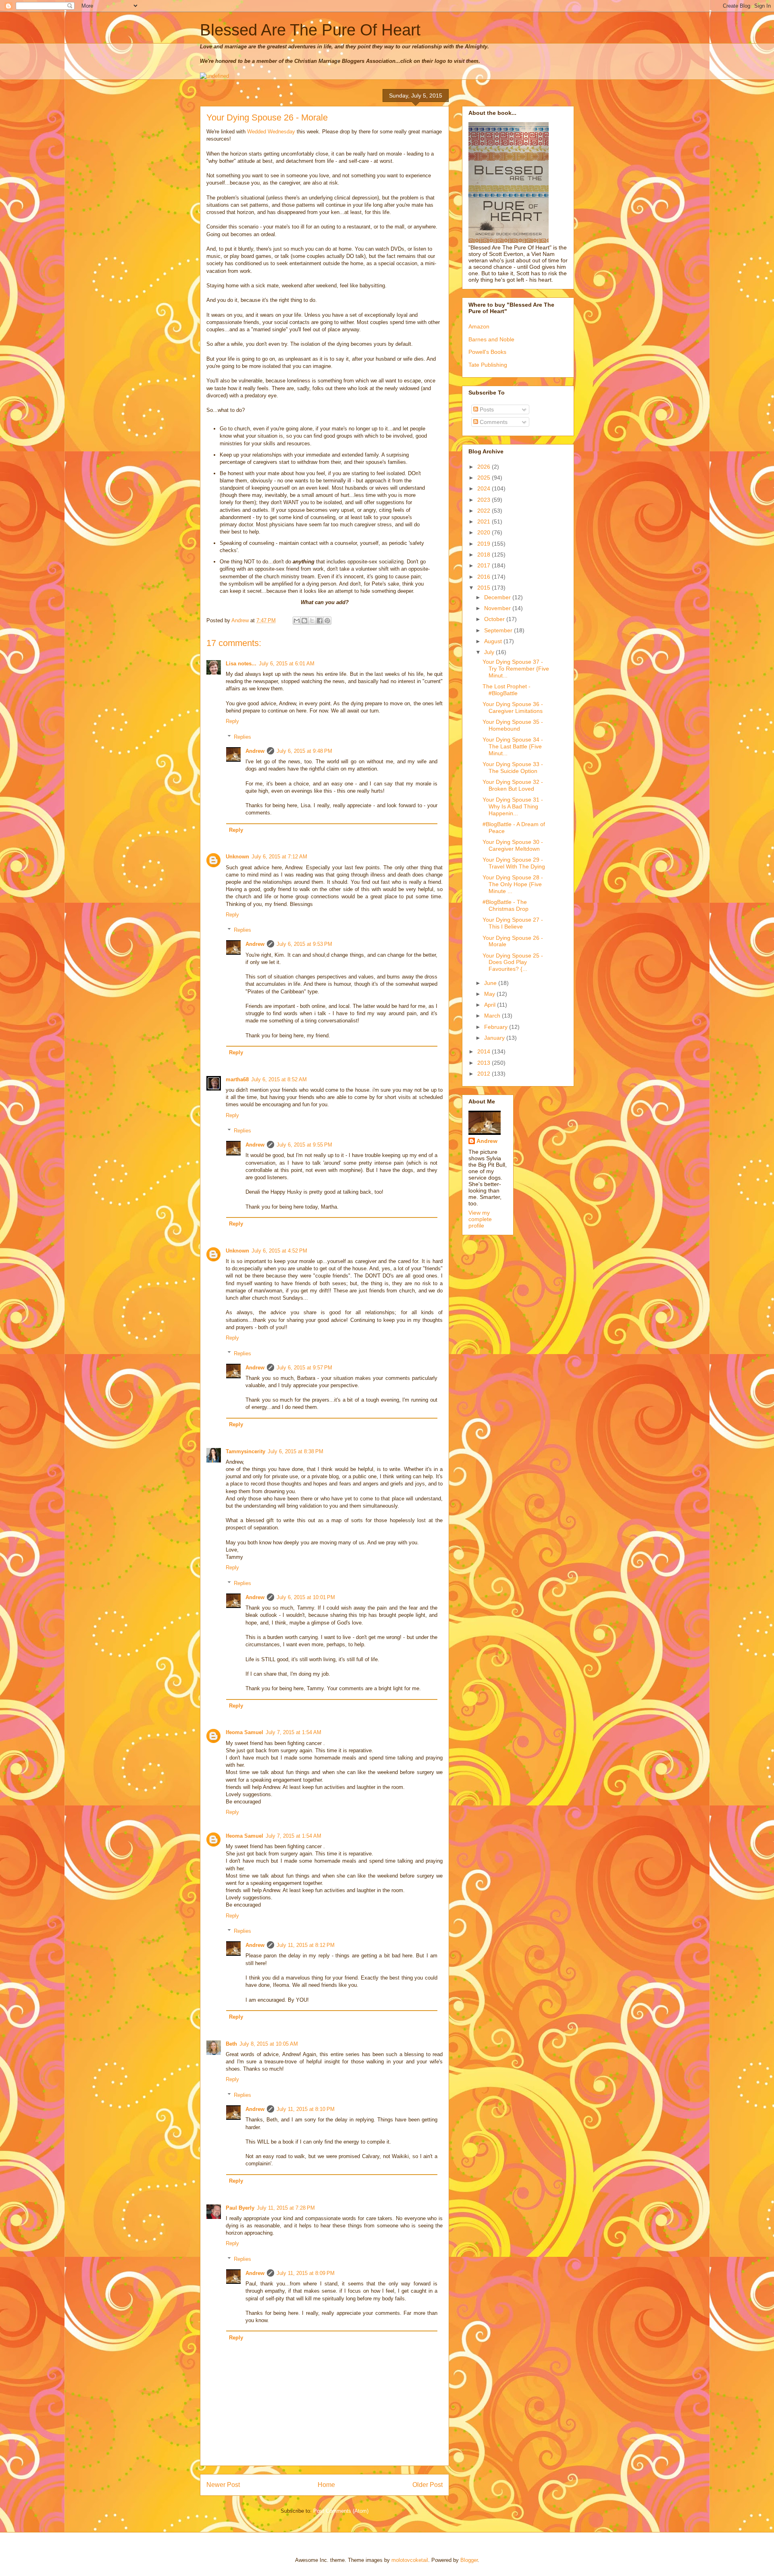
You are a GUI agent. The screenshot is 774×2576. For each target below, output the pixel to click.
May (490, 994)
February (497, 1027)
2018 (485, 555)
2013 (485, 1063)
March (493, 1016)
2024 (485, 488)
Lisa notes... (241, 664)
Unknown (237, 857)
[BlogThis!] (304, 621)
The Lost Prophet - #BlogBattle (507, 690)
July (490, 652)
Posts (486, 409)
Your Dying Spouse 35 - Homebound (513, 725)
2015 (485, 588)
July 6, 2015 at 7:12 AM (279, 857)
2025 (485, 478)
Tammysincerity (246, 1451)
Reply (232, 721)
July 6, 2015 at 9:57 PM (304, 1368)
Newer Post (223, 2485)
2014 (485, 1051)
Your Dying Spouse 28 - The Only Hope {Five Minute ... (513, 884)
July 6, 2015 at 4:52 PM (279, 1251)
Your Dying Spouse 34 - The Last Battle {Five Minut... (513, 746)
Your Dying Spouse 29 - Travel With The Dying (514, 863)
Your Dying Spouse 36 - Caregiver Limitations (513, 707)
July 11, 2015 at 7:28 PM (286, 2208)
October (495, 619)
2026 (485, 467)
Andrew (255, 751)
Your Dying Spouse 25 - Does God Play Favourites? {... (513, 962)
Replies (242, 737)
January (495, 1038)
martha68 (237, 1079)
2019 (485, 544)
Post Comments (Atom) (341, 2511)
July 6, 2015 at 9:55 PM (304, 1145)
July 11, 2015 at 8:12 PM (306, 1945)
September (499, 630)
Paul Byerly (240, 2208)
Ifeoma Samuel (244, 1732)
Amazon (479, 326)
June (491, 983)
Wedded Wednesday (271, 132)
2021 (485, 521)
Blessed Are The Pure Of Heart (310, 30)
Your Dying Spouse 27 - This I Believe (513, 923)
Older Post (428, 2485)
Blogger (469, 2560)
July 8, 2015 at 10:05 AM (269, 2044)
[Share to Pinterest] (327, 621)
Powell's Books (487, 352)
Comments (493, 422)
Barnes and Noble (491, 339)
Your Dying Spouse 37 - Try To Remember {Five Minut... (516, 669)
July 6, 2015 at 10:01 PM (306, 1597)
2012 (485, 1074)
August (494, 641)
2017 (485, 565)
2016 (485, 577)
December (498, 597)
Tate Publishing (488, 365)
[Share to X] (312, 621)
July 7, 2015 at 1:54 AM (293, 1732)
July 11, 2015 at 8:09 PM (306, 2273)
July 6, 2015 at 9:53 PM (304, 944)
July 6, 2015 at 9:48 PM (304, 751)
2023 (485, 500)
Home (326, 2485)
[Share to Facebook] (320, 621)
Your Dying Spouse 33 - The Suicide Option (513, 768)
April (491, 1005)
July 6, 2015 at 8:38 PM (295, 1451)
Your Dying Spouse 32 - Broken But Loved (513, 785)
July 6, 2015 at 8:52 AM (279, 1079)
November (498, 608)
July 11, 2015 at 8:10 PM (306, 2109)
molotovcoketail (410, 2560)
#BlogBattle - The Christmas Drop (506, 905)
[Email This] (297, 621)
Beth (231, 2044)
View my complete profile (480, 1219)
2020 (485, 532)
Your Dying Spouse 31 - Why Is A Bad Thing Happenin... (513, 806)
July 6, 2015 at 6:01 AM (287, 664)
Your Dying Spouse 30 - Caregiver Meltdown (513, 845)
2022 (485, 511)
